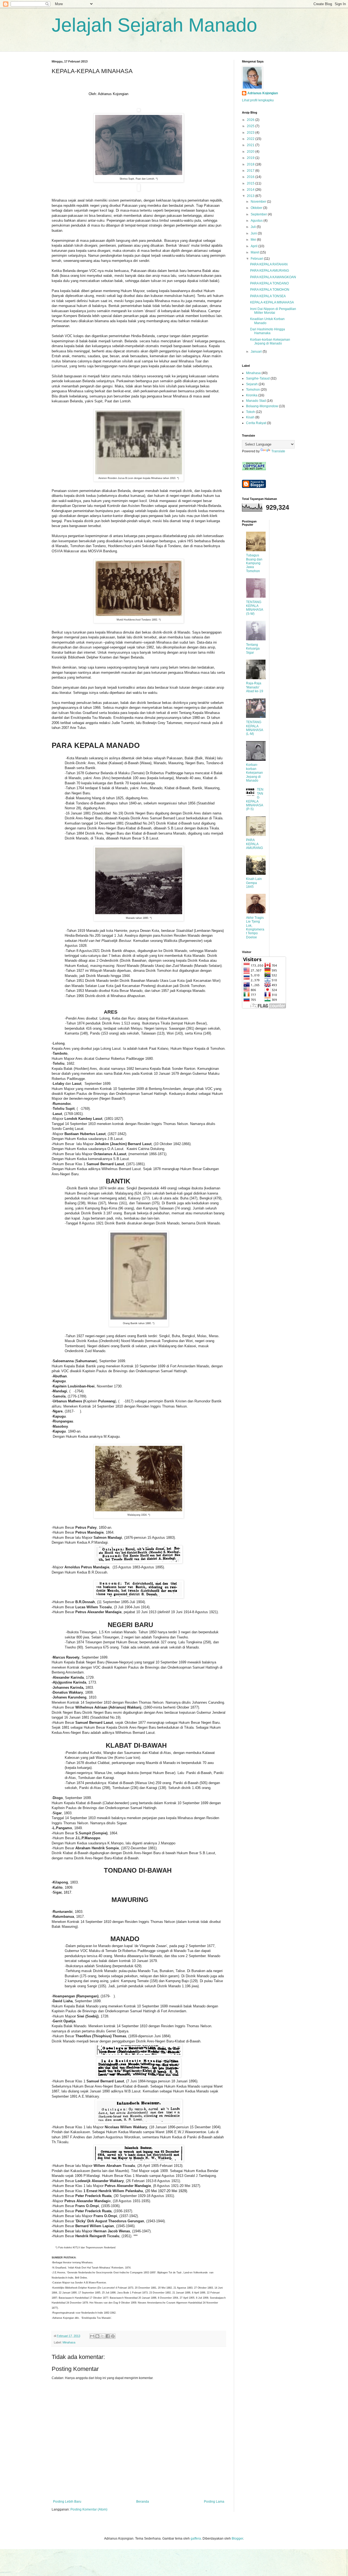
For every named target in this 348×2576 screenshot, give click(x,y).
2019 (251, 158)
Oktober (257, 208)
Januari (257, 352)
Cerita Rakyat (256, 423)
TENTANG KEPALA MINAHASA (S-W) (254, 608)
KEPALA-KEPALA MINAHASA (272, 302)
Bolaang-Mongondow (262, 406)
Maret (255, 252)
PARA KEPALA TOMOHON (270, 290)
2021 (251, 145)
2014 (251, 190)
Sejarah (252, 384)
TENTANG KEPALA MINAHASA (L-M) (254, 728)
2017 (251, 171)
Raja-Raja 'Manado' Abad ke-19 (255, 687)
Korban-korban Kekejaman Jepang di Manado (270, 341)
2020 (251, 152)
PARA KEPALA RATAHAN (269, 264)
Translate (278, 451)
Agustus (257, 221)
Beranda (143, 2502)
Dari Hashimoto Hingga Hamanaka (268, 331)
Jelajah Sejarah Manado (154, 25)
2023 (251, 133)
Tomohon (253, 390)
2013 (251, 196)
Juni (254, 233)
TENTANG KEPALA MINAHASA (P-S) (255, 799)
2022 (251, 139)
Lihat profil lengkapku (258, 100)
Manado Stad (256, 401)
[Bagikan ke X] (102, 2336)
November (259, 202)
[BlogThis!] (97, 2336)
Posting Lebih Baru (67, 2502)
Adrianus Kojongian (263, 93)
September (259, 214)
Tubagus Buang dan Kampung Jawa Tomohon (254, 563)
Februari (257, 259)
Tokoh (251, 412)
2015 (251, 183)
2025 (251, 126)
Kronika (252, 395)
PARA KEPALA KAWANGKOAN (273, 277)
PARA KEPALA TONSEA (268, 296)
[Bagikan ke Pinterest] (113, 2336)
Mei (254, 240)
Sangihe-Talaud (258, 378)
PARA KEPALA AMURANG (270, 271)
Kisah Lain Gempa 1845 (254, 883)
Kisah (250, 417)
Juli (254, 227)
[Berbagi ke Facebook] (108, 2336)
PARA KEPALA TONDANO (269, 283)
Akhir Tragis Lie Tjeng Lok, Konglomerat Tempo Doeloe (255, 927)
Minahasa (69, 2342)
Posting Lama (214, 2502)
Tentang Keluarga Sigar (253, 649)
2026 (251, 120)
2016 (251, 177)
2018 (251, 164)
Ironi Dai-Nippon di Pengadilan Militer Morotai (273, 311)
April (254, 246)
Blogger (237, 2539)
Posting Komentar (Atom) (89, 2509)
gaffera (196, 2539)
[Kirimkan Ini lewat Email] (92, 2336)
